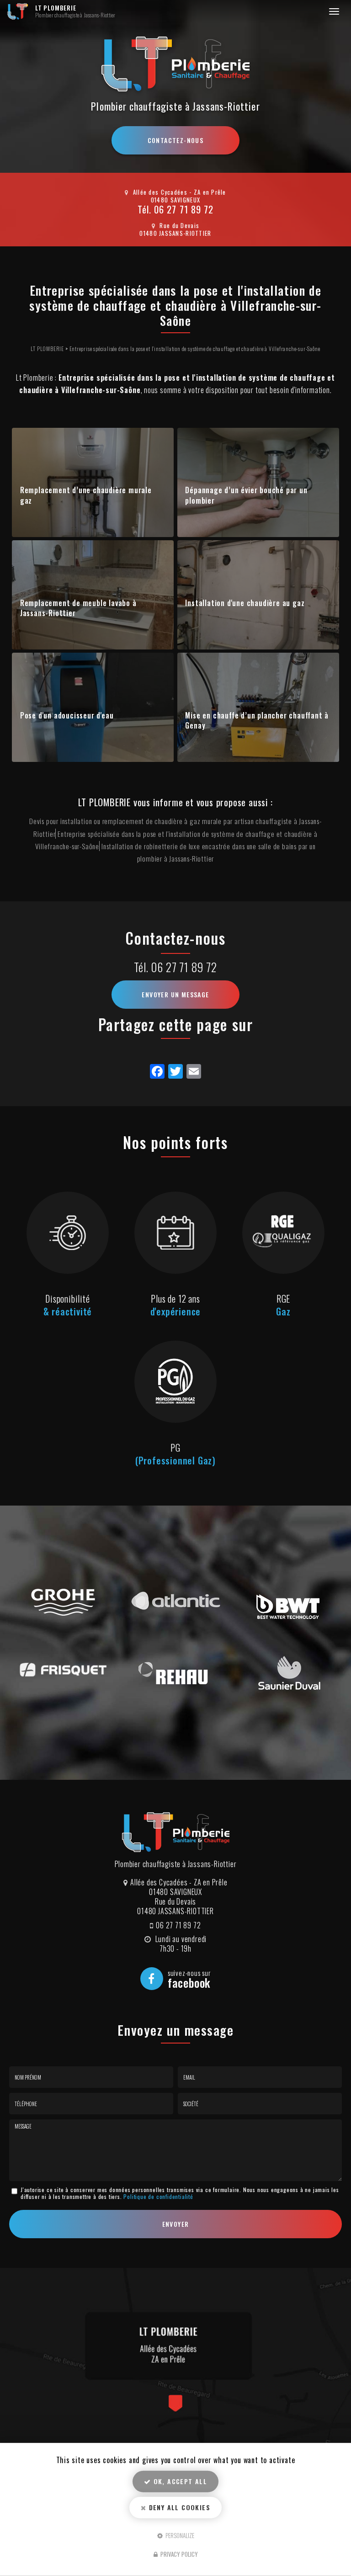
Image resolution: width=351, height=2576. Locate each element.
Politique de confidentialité (158, 2196)
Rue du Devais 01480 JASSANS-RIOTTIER (175, 229)
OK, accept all (179, 2481)
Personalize (179, 2535)
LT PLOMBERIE (75, 11)
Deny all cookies (178, 2507)
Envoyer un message (175, 994)
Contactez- (176, 140)
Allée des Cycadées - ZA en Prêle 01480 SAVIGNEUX (180, 196)
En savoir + (93, 482)
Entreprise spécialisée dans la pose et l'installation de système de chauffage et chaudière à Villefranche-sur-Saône (195, 349)
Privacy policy (178, 2554)
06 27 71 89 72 (184, 209)
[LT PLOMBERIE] (18, 11)
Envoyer (176, 2224)
